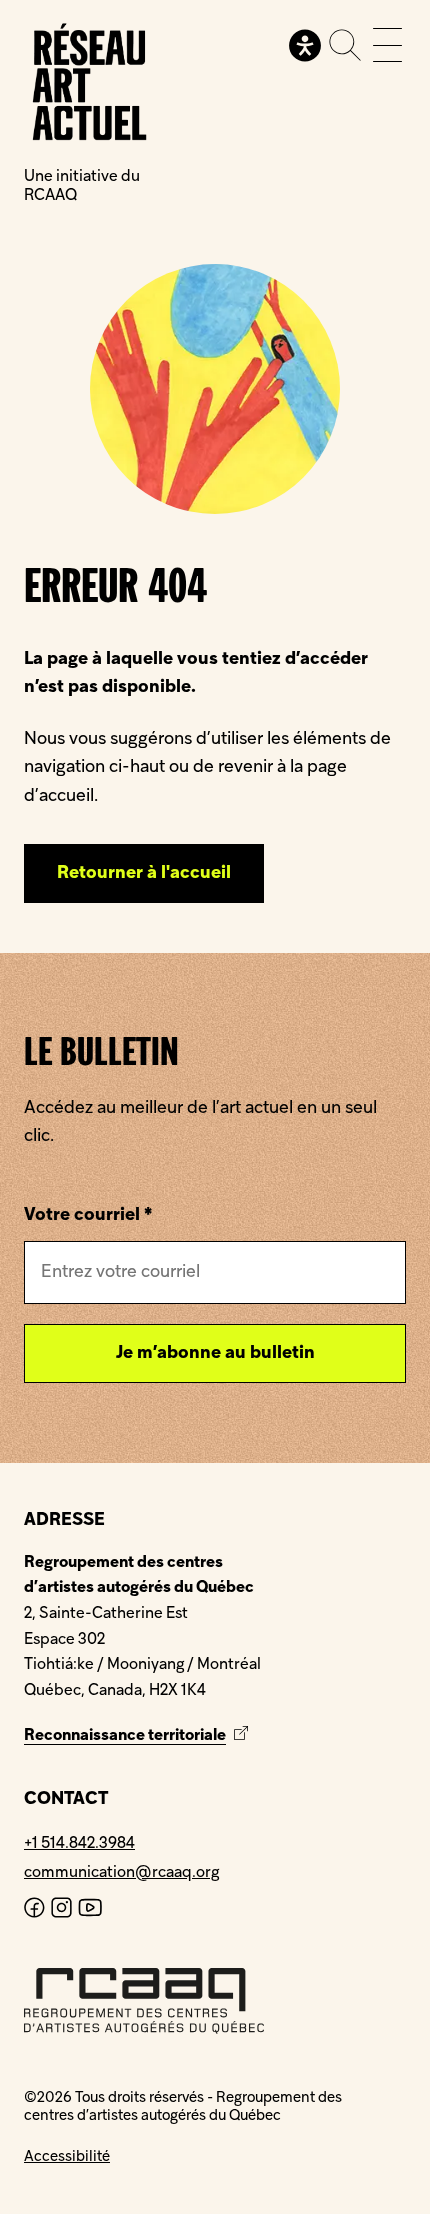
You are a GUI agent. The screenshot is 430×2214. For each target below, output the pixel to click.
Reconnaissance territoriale (138, 1736)
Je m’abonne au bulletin (215, 1353)
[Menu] (387, 45)
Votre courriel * (88, 1215)
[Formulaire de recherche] (345, 45)
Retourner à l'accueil (144, 873)
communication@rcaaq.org (121, 1873)
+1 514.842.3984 (79, 1844)
